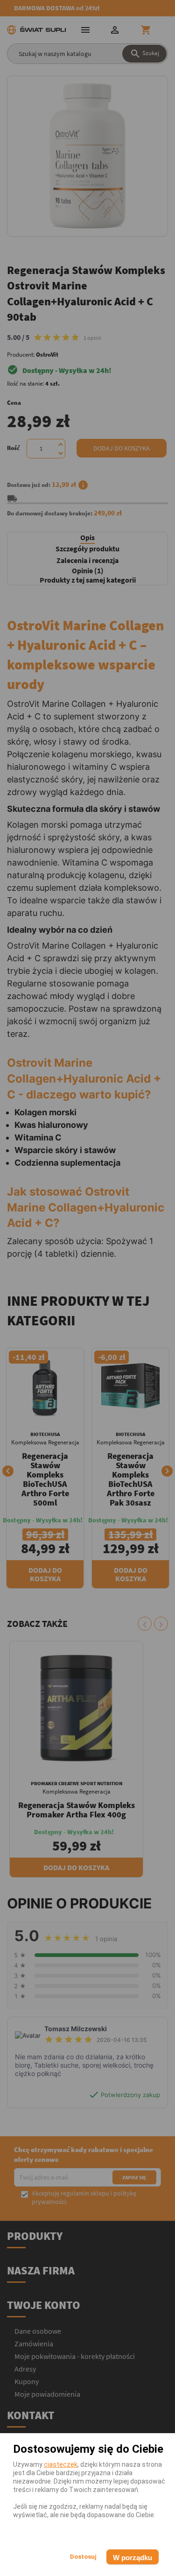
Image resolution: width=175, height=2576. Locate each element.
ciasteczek (61, 2464)
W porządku (133, 2558)
